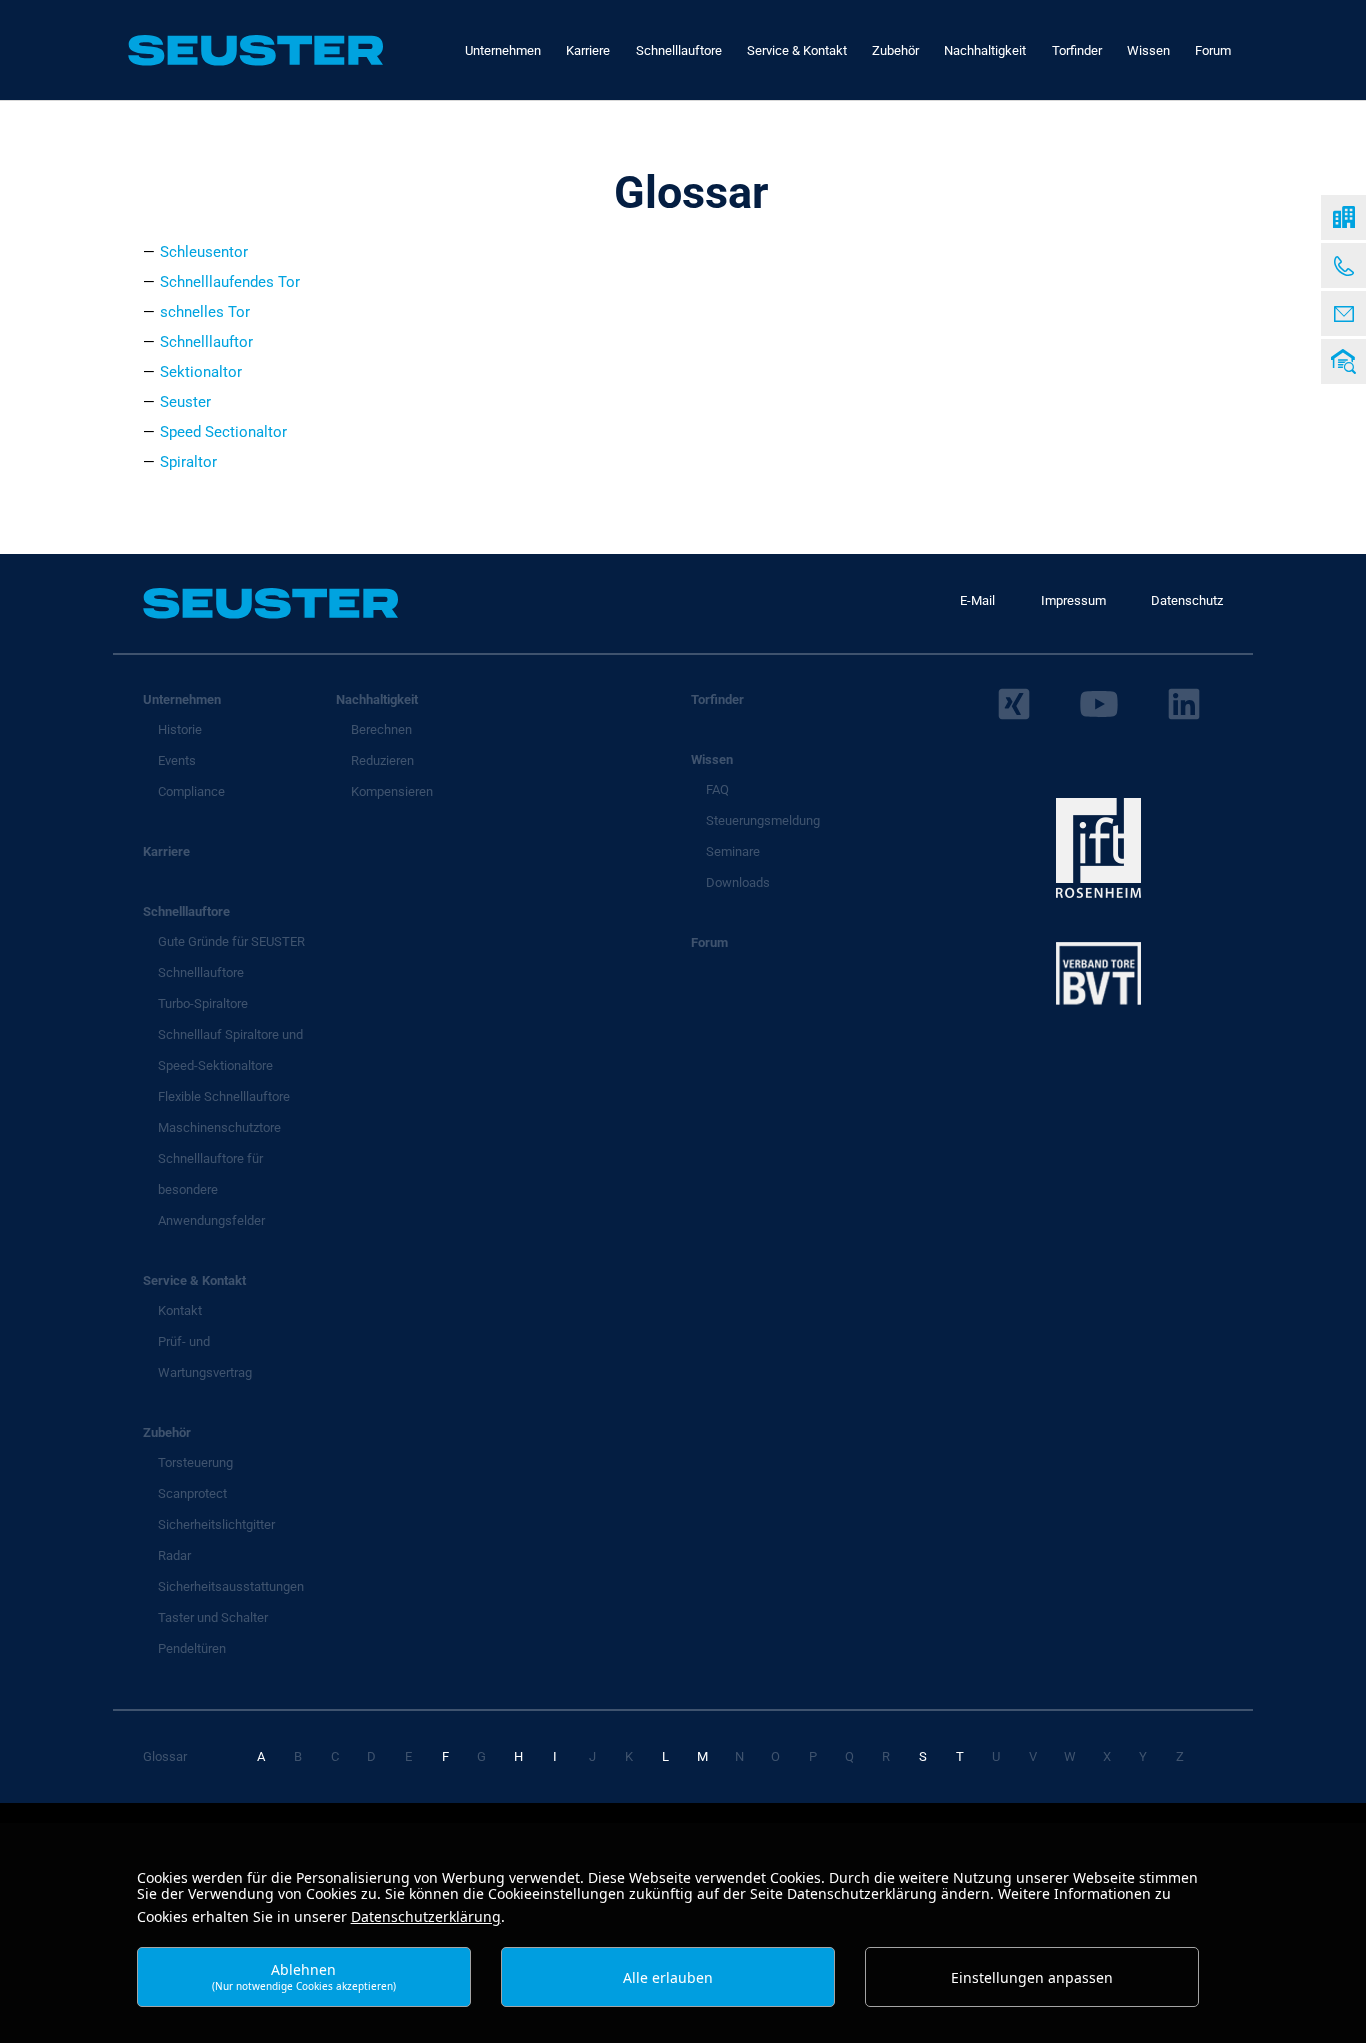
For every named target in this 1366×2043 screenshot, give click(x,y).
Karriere (166, 851)
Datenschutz (1187, 600)
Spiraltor (188, 462)
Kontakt (180, 1310)
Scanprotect (192, 1493)
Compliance (191, 791)
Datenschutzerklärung (426, 1916)
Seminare (733, 851)
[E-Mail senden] (1343, 313)
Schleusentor (204, 252)
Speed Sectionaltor (223, 432)
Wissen (712, 759)
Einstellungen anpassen (1032, 1977)
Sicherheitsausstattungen (231, 1586)
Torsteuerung (195, 1462)
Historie (180, 729)
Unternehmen (182, 699)
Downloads (738, 882)
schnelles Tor (205, 312)
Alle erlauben (668, 1977)
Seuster (185, 402)
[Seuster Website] (255, 50)
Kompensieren (392, 791)
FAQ (717, 789)
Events (177, 760)
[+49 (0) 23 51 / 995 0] (1343, 265)
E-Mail (977, 600)
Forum (709, 942)
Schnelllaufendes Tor (230, 282)
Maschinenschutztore (219, 1127)
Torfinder (717, 699)
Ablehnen (304, 1976)
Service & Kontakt (194, 1280)
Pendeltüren (192, 1648)
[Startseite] (1343, 217)
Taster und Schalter (213, 1617)
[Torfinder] (1343, 361)
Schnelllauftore (186, 911)
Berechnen (381, 729)
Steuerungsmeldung (763, 820)
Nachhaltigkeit (377, 699)
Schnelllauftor (206, 342)
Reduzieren (382, 760)
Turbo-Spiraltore (203, 1003)
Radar (174, 1555)
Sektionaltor (201, 372)
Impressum (1073, 600)
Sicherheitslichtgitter (216, 1524)
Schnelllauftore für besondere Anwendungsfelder (211, 1189)
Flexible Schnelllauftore (224, 1096)
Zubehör (167, 1432)
